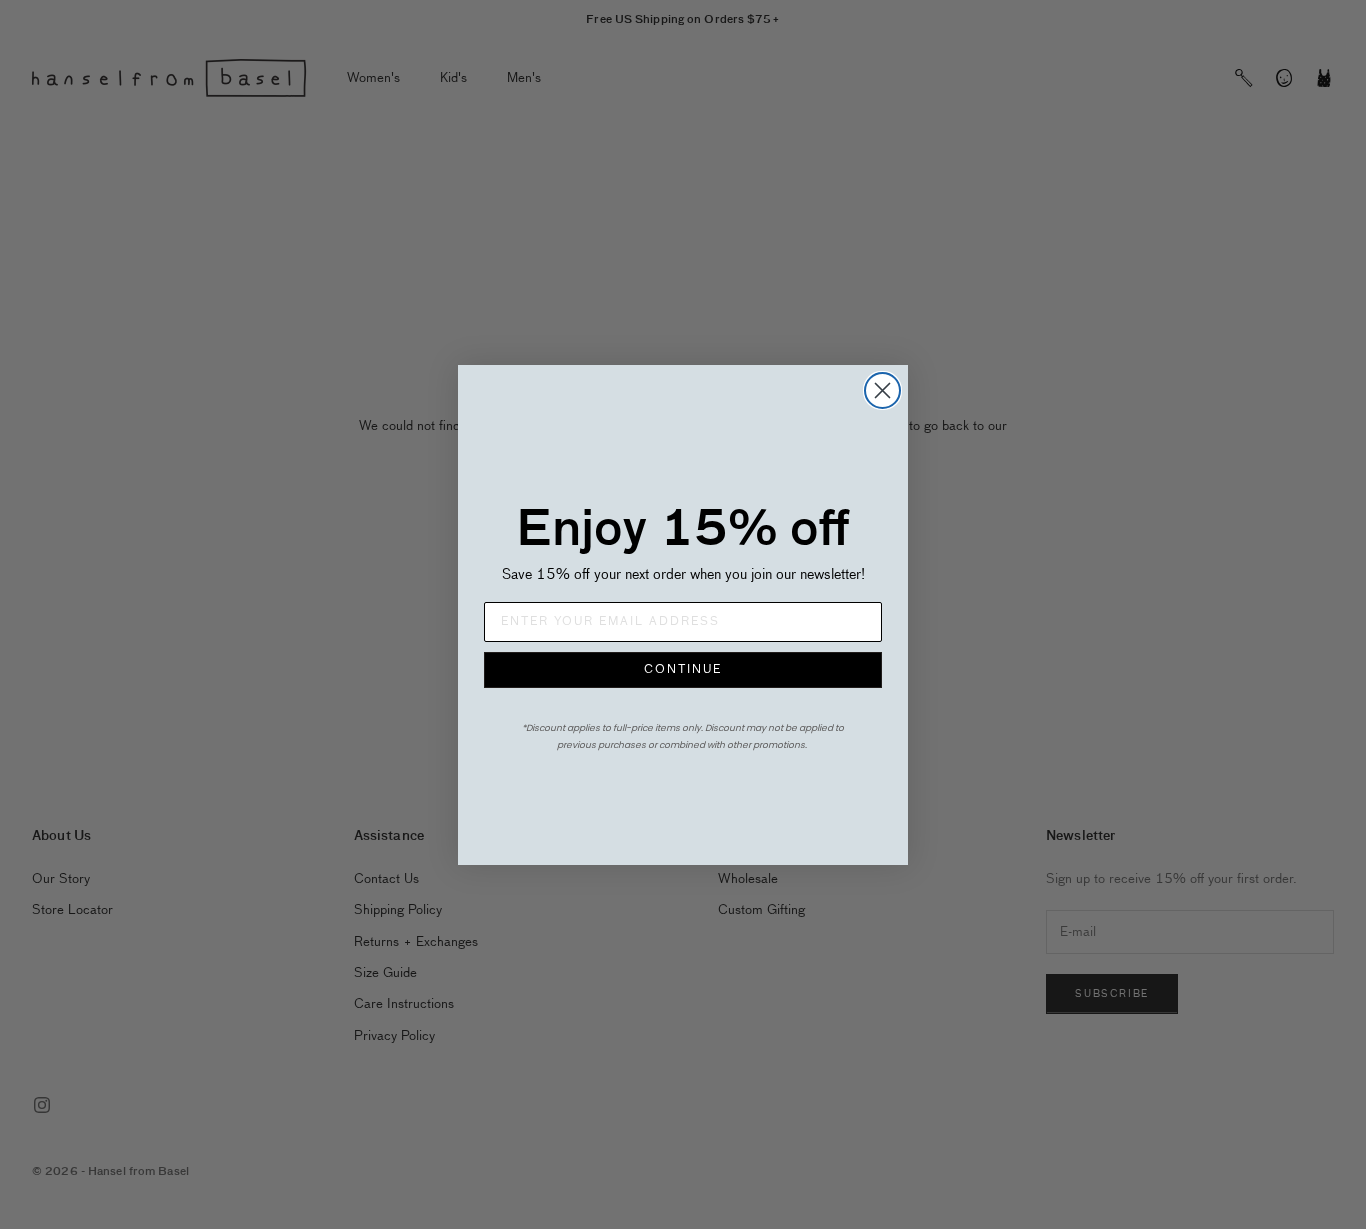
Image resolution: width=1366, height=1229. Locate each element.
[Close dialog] (882, 390)
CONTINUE (683, 670)
